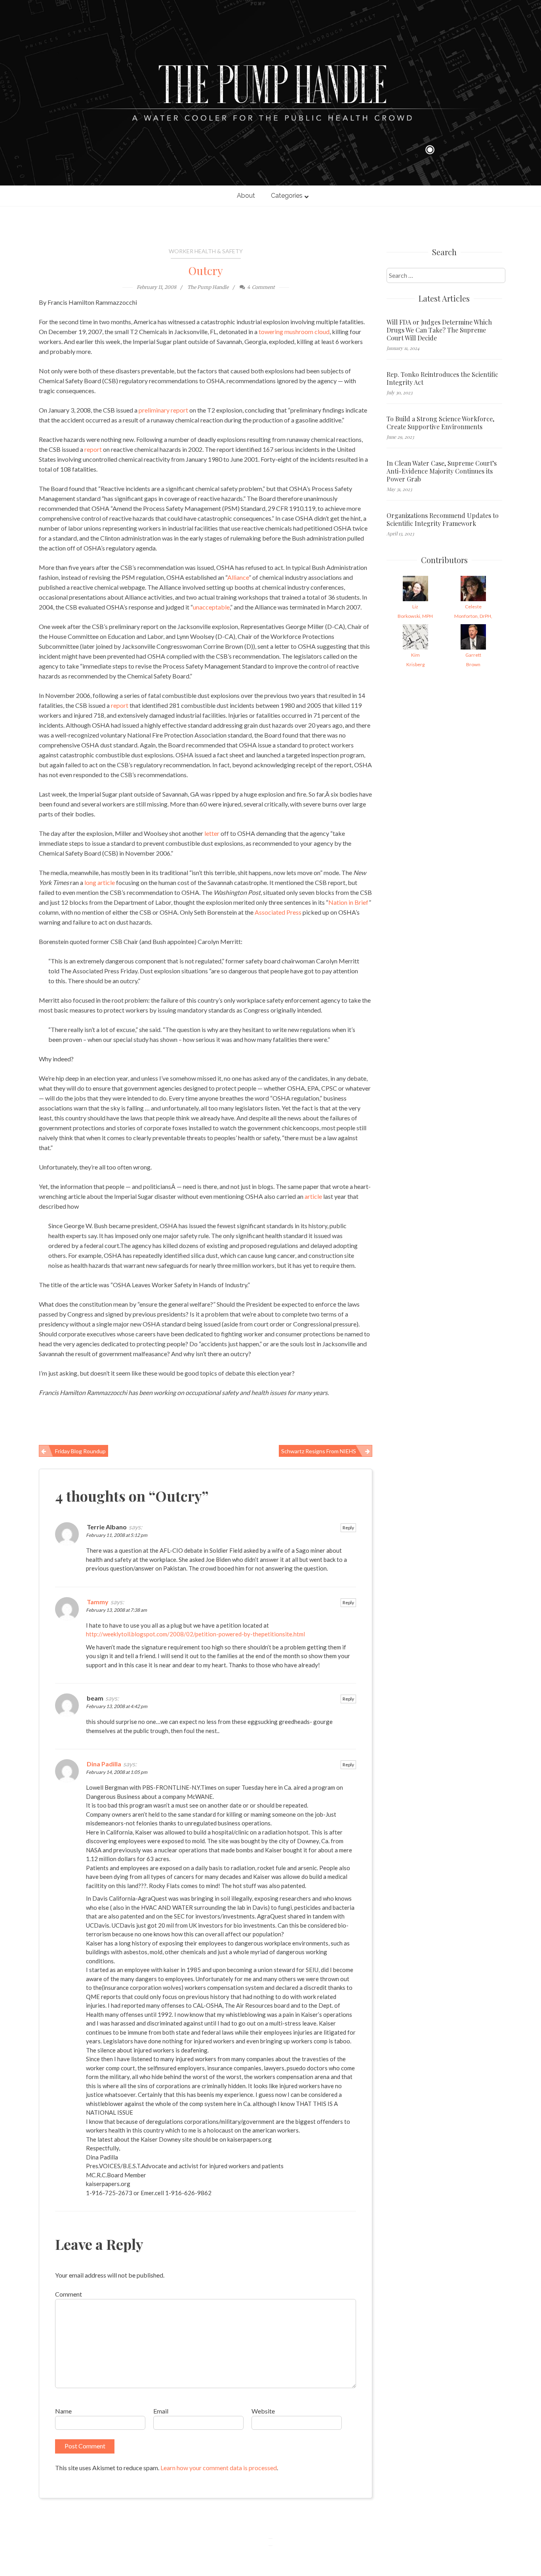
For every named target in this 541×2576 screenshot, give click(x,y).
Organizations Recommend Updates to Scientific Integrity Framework (443, 520)
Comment (69, 2294)
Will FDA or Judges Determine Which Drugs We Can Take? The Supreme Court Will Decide (439, 330)
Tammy (98, 1602)
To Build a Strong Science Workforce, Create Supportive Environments (440, 423)
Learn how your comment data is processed (219, 2468)
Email (161, 2411)
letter (212, 833)
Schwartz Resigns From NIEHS (319, 1451)
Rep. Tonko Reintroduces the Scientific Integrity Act (442, 378)
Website (263, 2411)
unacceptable (211, 607)
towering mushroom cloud (294, 332)
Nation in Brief (349, 902)
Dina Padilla (104, 1764)
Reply (348, 1528)
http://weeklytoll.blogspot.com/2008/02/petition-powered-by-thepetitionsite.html (195, 1634)
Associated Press (278, 912)
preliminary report (163, 410)
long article (100, 882)
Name (63, 2411)
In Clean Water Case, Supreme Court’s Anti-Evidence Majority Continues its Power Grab (442, 471)
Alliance (238, 577)
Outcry (206, 270)
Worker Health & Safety (206, 251)
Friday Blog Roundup (80, 1451)
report (93, 449)
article (313, 1196)
